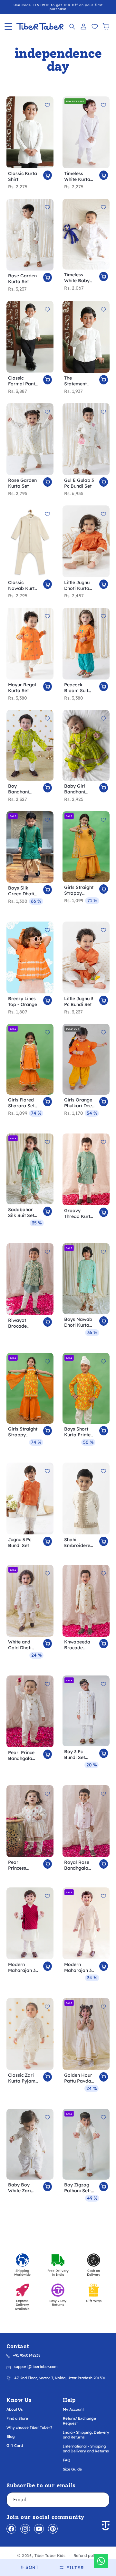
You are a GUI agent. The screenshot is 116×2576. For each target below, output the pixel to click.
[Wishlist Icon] (95, 26)
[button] (8, 26)
